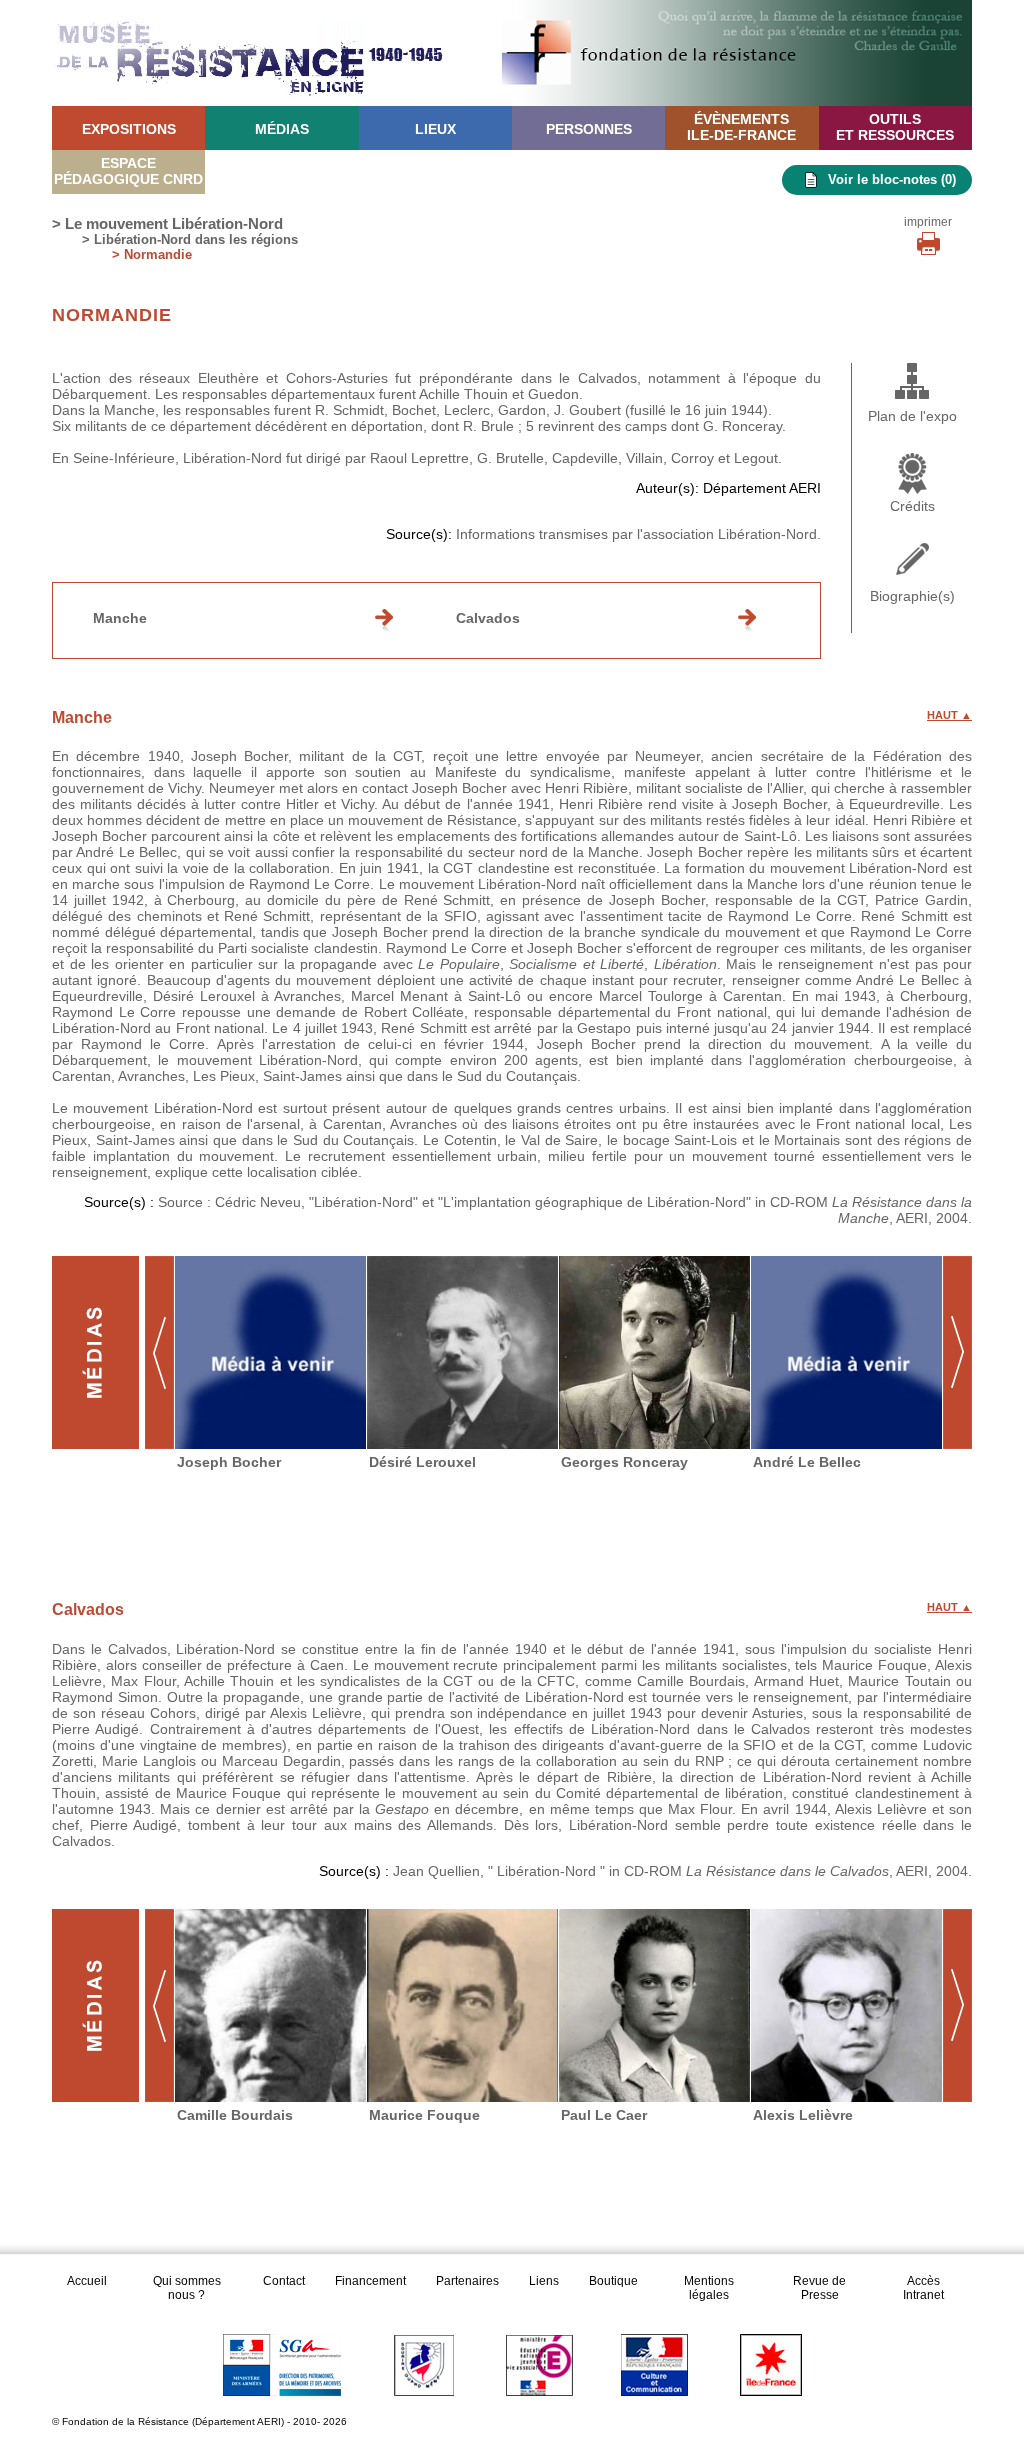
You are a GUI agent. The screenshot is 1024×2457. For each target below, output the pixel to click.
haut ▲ (949, 715)
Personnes (589, 129)
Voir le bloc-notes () (892, 179)
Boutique (613, 2281)
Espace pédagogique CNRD (128, 171)
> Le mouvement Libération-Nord (167, 223)
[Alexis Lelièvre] (847, 2005)
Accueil (88, 2281)
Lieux (435, 129)
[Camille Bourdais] (271, 2005)
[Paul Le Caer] (655, 2005)
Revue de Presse (819, 2288)
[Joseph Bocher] (271, 1352)
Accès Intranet (923, 2288)
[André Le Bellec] (847, 1352)
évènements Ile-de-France (741, 127)
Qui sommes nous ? (187, 2288)
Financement (370, 2281)
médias (282, 129)
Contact (284, 2281)
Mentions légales (709, 2288)
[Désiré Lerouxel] (463, 1352)
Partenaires (467, 2281)
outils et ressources (895, 127)
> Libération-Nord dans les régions (190, 239)
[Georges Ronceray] (655, 1352)
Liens (544, 2281)
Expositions (129, 129)
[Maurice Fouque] (463, 2005)
